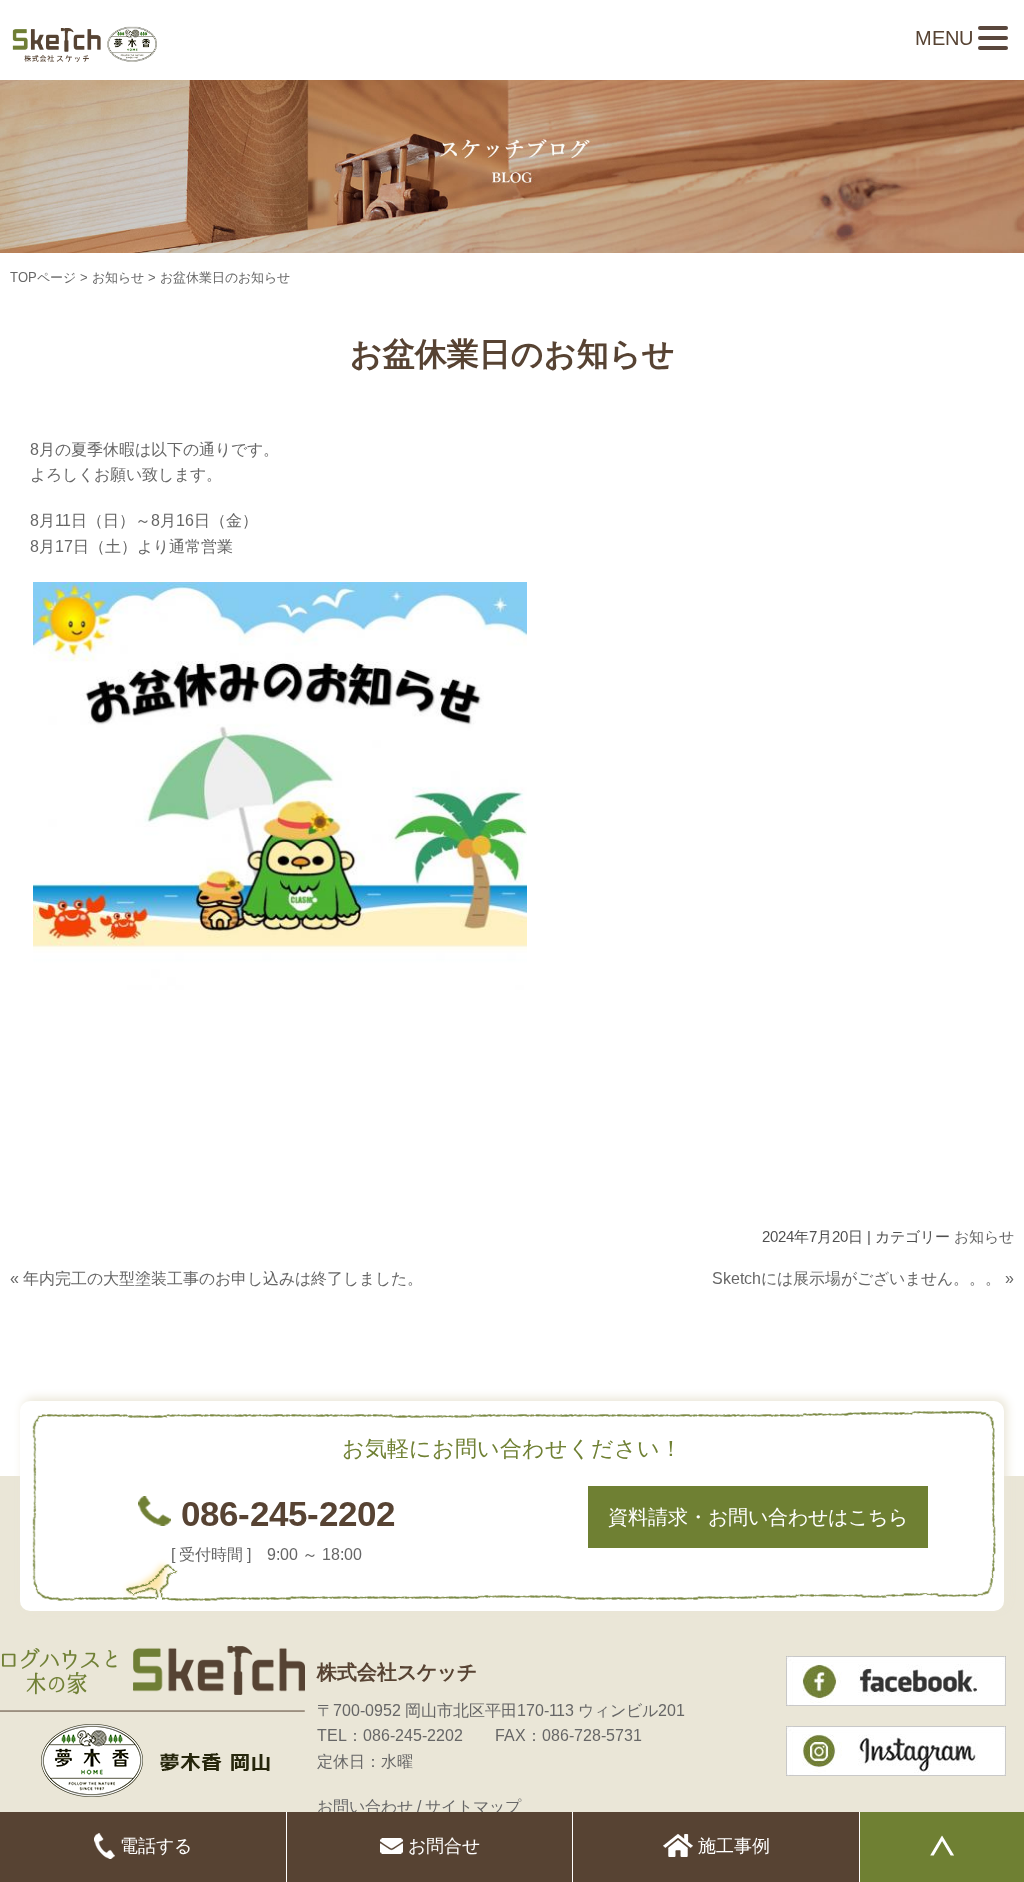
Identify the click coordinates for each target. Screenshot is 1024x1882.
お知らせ (118, 277)
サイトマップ (473, 1806)
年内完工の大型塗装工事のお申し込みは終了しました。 (223, 1278)
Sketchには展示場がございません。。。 (856, 1278)
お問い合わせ (365, 1806)
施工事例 (731, 1846)
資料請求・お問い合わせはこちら (758, 1517)
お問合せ (441, 1846)
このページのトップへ (964, 1318)
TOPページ (43, 277)
